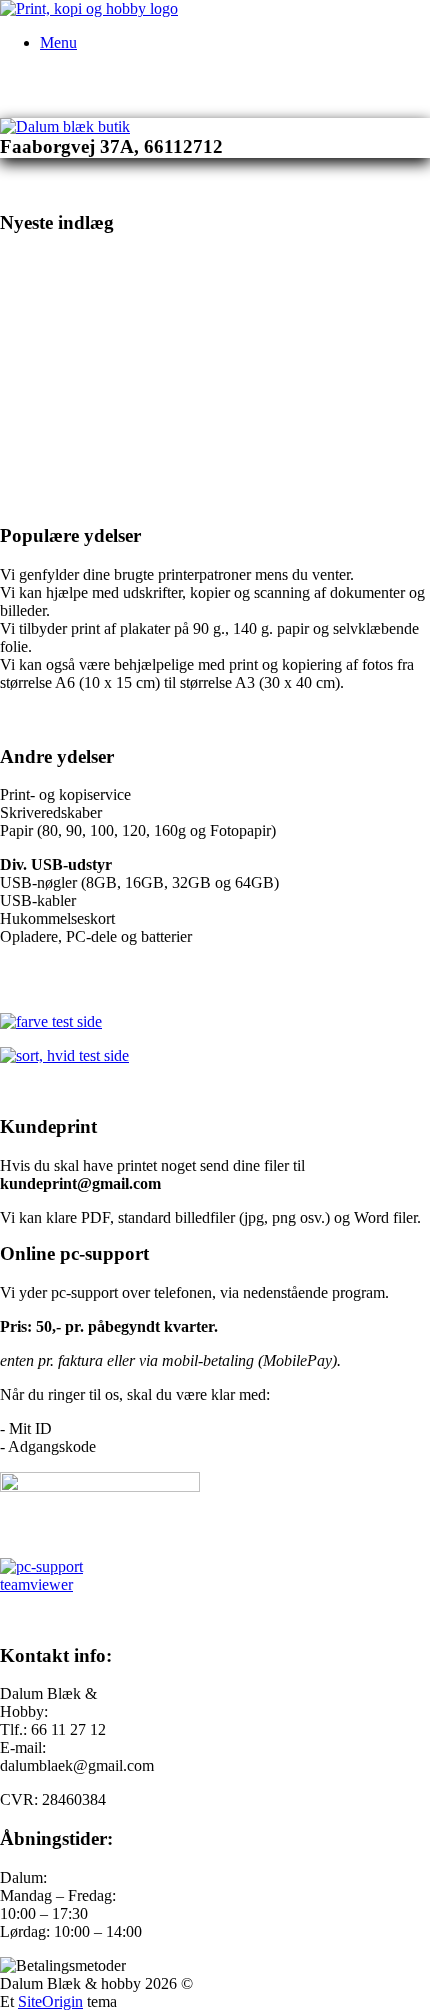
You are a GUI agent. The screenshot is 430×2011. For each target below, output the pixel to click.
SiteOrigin (50, 2001)
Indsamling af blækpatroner (116, 341)
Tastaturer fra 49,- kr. (88, 459)
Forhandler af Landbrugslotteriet (137, 281)
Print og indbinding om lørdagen (136, 400)
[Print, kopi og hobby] (89, 8)
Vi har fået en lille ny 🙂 (276, 459)
